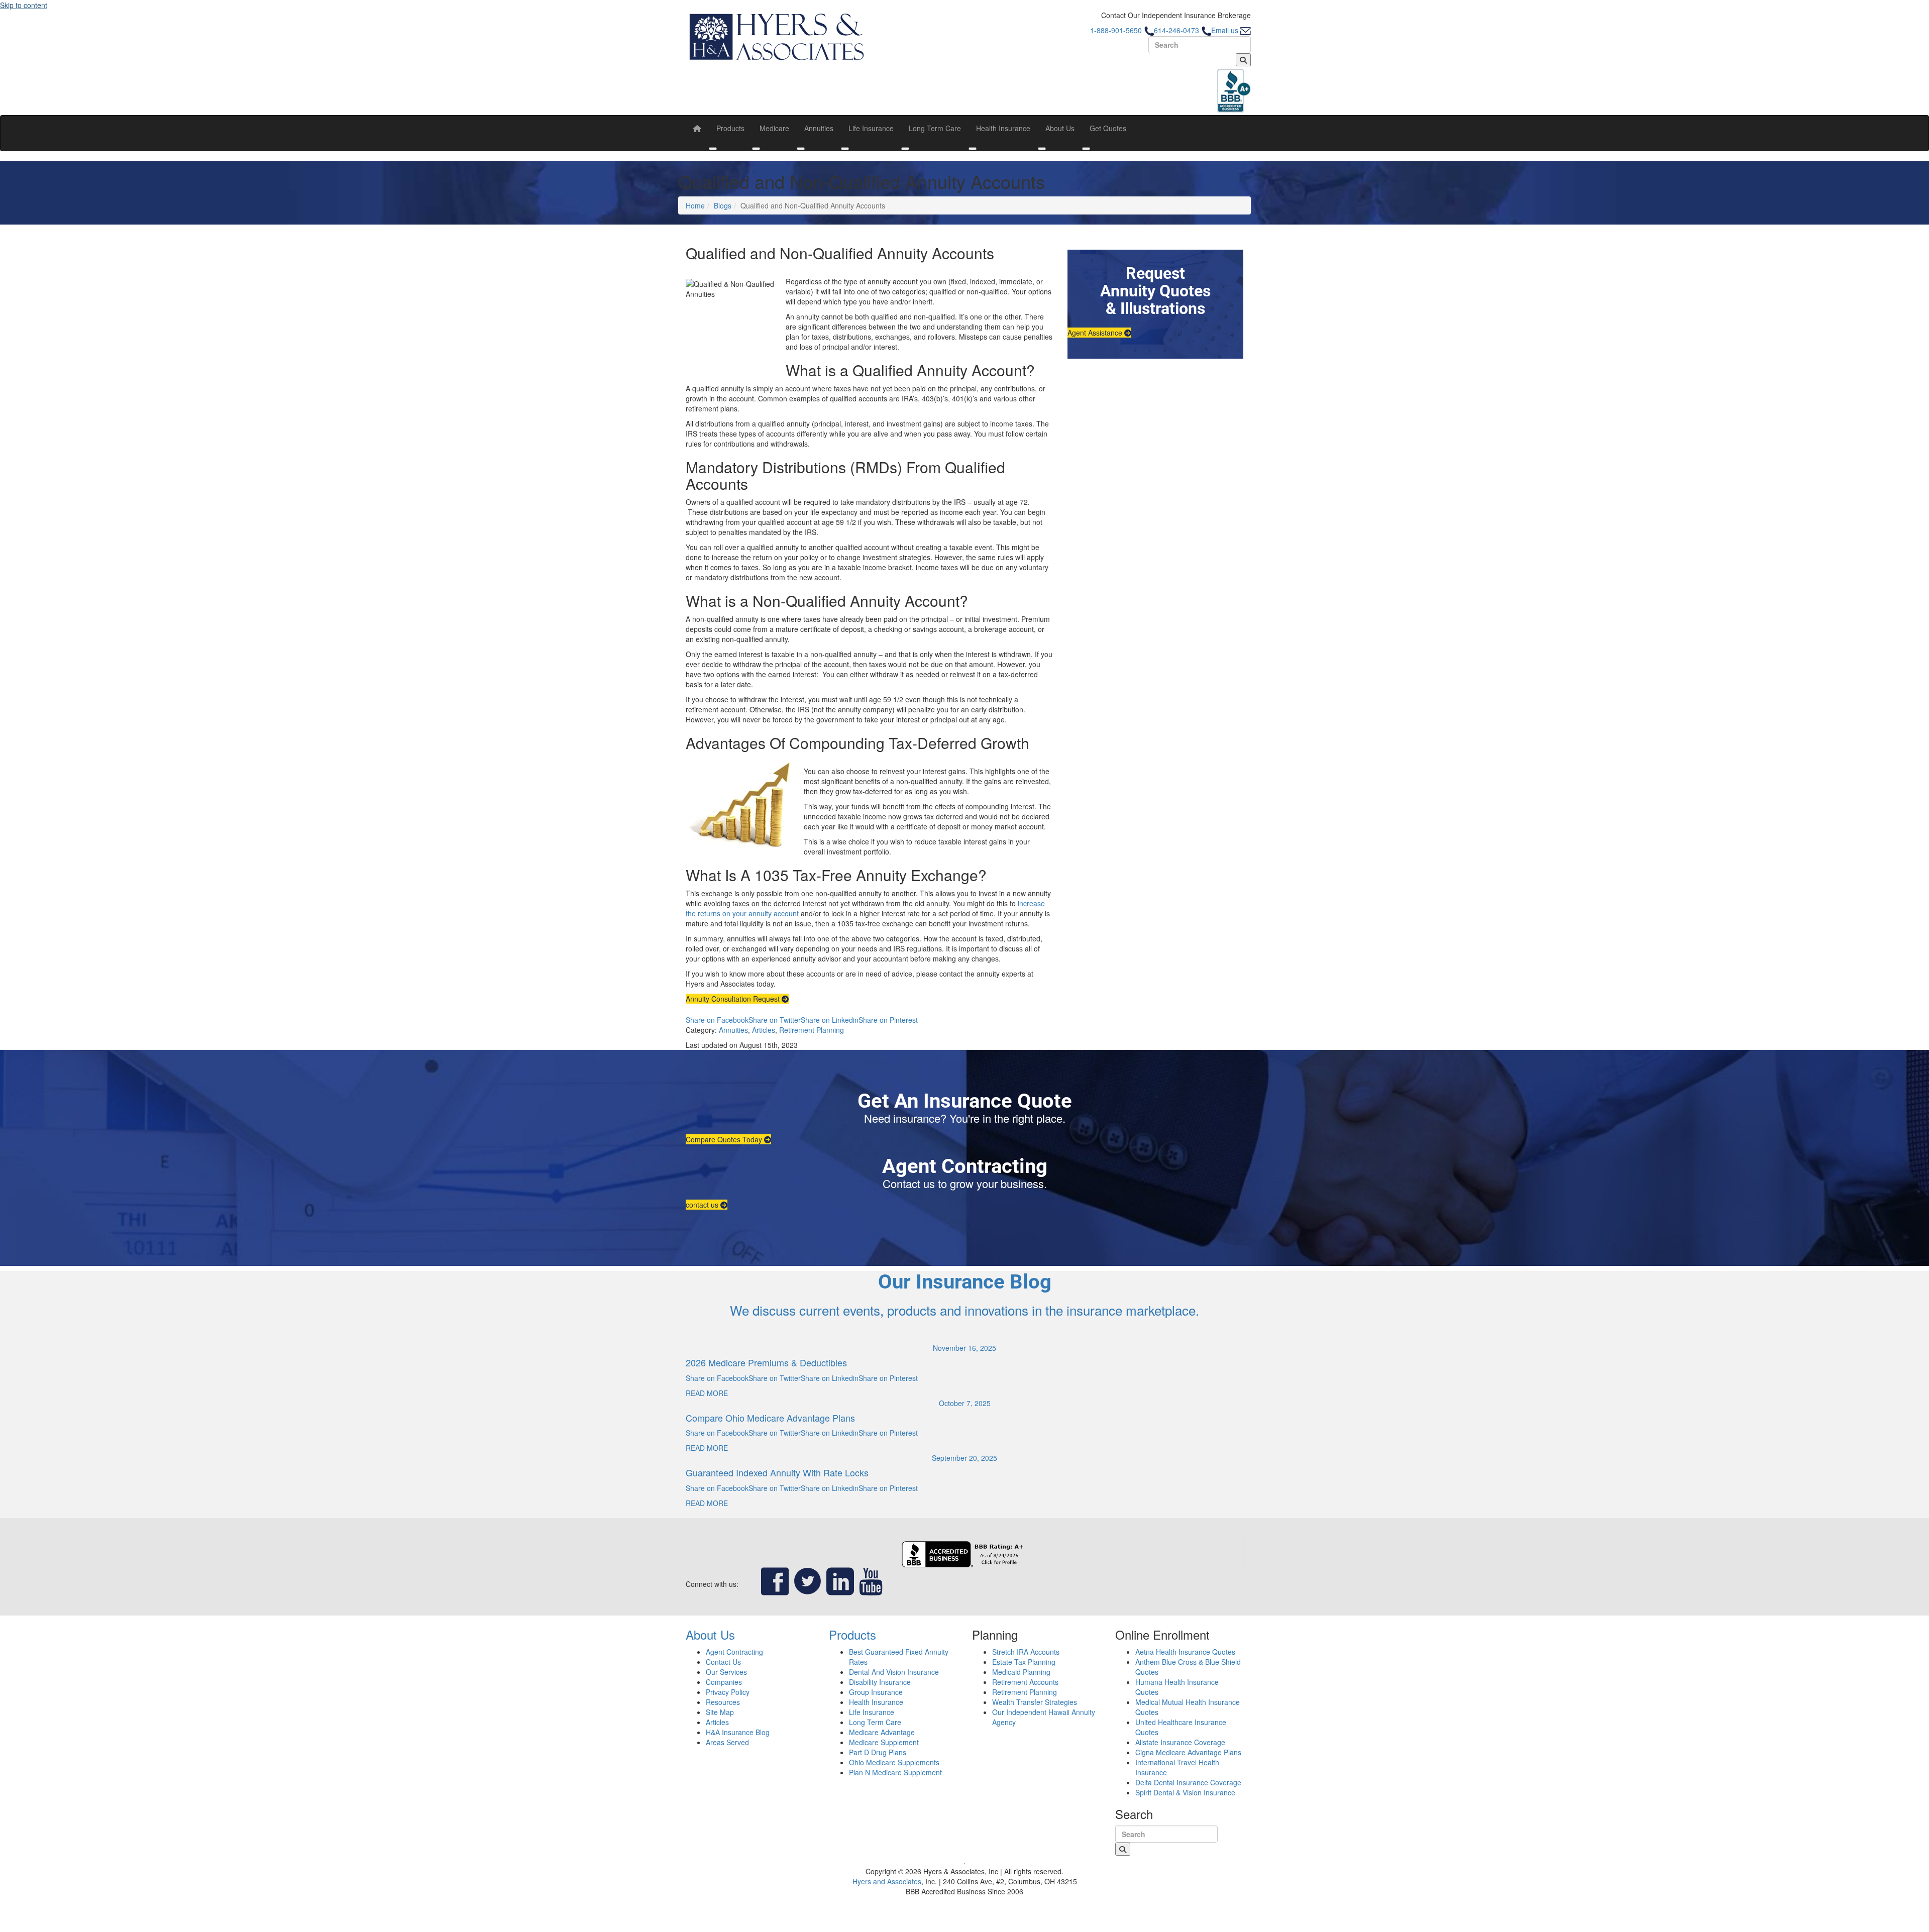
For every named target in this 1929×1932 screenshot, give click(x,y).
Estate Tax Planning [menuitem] (1024, 1662)
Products (852, 1634)
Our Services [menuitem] (726, 1672)
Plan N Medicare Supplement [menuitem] (895, 1772)
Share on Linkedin (830, 1020)
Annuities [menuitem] (819, 128)
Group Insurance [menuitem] (876, 1692)
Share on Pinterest (888, 1020)
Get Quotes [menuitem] (1108, 128)
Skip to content (24, 5)
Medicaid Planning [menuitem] (1021, 1672)
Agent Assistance (1096, 333)
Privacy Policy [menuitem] (728, 1692)
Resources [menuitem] (723, 1702)
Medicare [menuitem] (774, 128)
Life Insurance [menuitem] (871, 128)
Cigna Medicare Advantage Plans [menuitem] (1188, 1752)
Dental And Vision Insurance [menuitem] (894, 1672)
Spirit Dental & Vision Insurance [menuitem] (1185, 1792)
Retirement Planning (812, 1030)
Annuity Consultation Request (734, 999)
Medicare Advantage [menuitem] (882, 1732)
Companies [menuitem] (724, 1682)
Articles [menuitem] (717, 1722)
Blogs (723, 205)
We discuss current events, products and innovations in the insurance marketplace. (964, 1310)
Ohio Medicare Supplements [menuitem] (894, 1762)
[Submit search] (1243, 60)
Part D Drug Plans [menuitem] (878, 1752)
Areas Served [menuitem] (727, 1742)
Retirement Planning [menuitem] (1025, 1692)
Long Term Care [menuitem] (935, 128)
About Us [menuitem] (1060, 128)
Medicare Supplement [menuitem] (884, 1742)
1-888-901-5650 (1117, 30)
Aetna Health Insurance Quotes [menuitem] (1185, 1652)
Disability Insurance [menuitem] (880, 1682)
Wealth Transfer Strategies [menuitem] (1035, 1702)
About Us (710, 1634)
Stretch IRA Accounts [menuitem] (1026, 1652)
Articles (764, 1030)
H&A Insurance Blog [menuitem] (738, 1732)
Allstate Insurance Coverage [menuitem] (1180, 1742)
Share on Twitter (775, 1020)
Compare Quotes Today (725, 1139)
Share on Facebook (717, 1020)
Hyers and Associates (887, 1881)
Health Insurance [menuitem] (1003, 128)
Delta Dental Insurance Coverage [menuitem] (1188, 1782)
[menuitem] (697, 128)
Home (695, 205)
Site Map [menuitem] (720, 1712)
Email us (1226, 30)
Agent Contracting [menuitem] (734, 1652)
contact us (703, 1205)
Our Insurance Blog (965, 1282)
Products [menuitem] (730, 128)
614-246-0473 (1177, 30)
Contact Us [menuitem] (723, 1662)
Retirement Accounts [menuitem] (1025, 1682)
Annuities (733, 1030)
